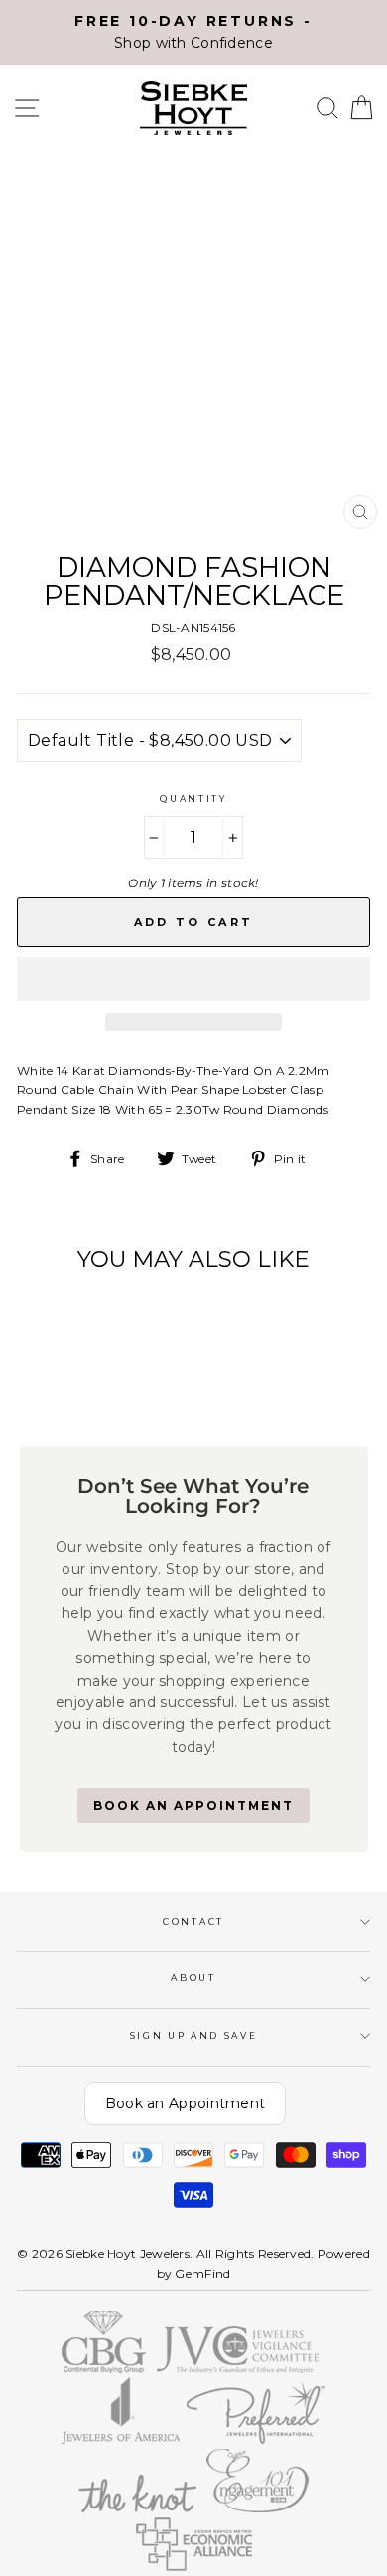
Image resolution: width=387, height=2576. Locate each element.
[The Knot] (137, 2508)
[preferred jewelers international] (257, 2440)
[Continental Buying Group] (104, 2368)
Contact (193, 1921)
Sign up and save (194, 2035)
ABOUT (193, 1978)
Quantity (193, 799)
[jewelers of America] (120, 2440)
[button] (193, 979)
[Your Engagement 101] (258, 2508)
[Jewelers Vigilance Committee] (237, 2368)
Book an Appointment (186, 2103)
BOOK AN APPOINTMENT (193, 1805)
